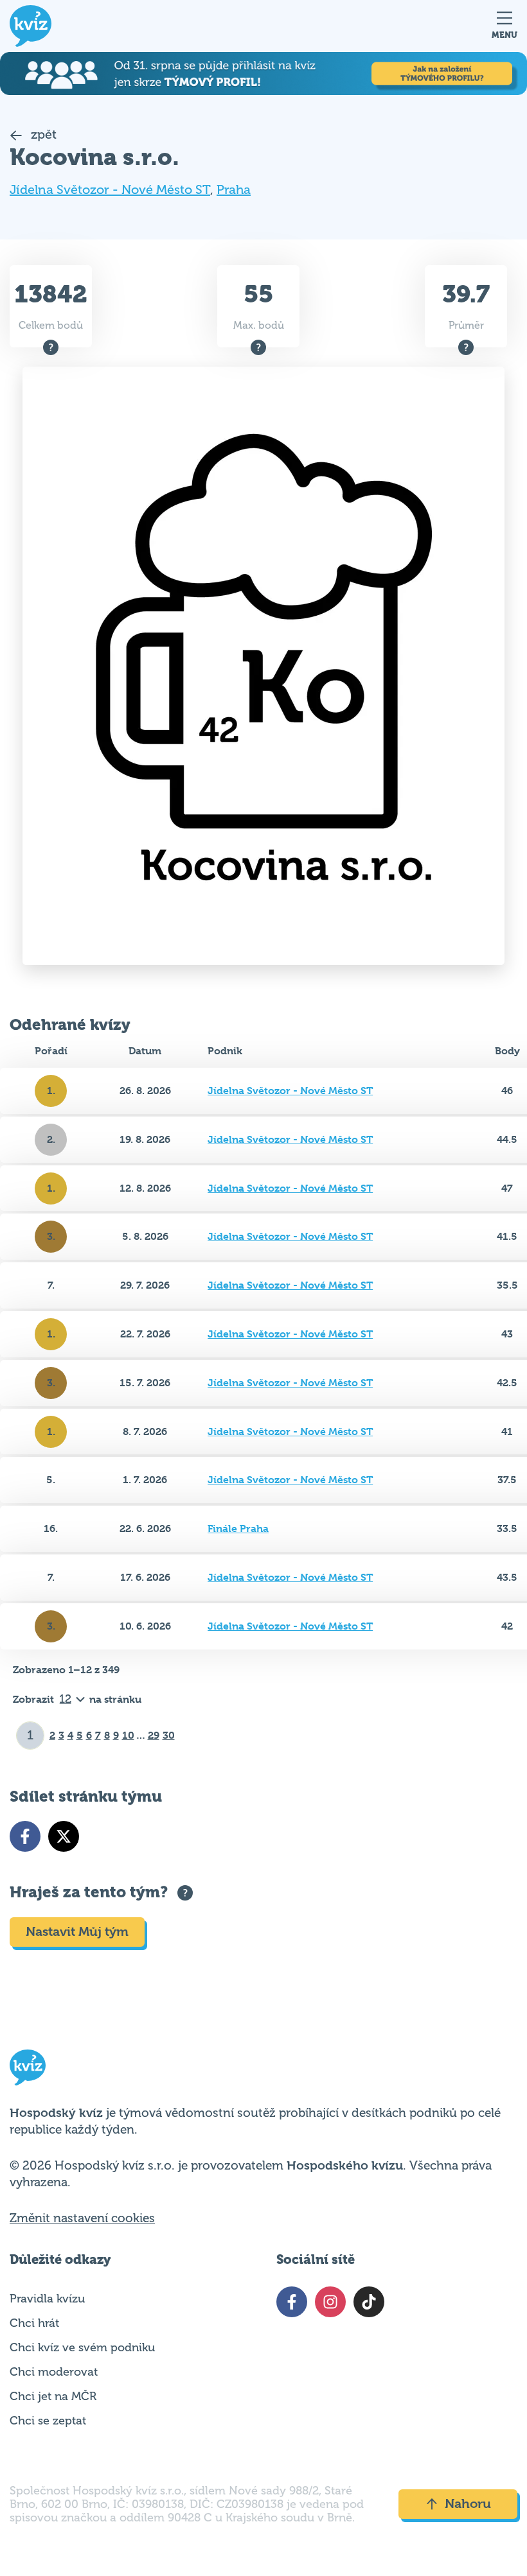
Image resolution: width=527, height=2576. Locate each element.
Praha (234, 190)
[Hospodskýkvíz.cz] (31, 26)
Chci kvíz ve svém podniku (82, 2347)
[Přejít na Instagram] (330, 2302)
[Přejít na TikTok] (369, 2302)
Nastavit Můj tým (77, 1932)
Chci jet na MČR (53, 2396)
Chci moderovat (54, 2372)
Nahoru (468, 2504)
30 (169, 1735)
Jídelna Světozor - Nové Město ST (110, 190)
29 (154, 1735)
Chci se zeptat (48, 2421)
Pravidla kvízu (47, 2299)
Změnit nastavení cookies (82, 2218)
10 (128, 1735)
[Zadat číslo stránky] (31, 1736)
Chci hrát (34, 2323)
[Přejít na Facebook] (25, 1836)
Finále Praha (238, 1528)
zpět (42, 135)
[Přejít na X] (64, 1836)
